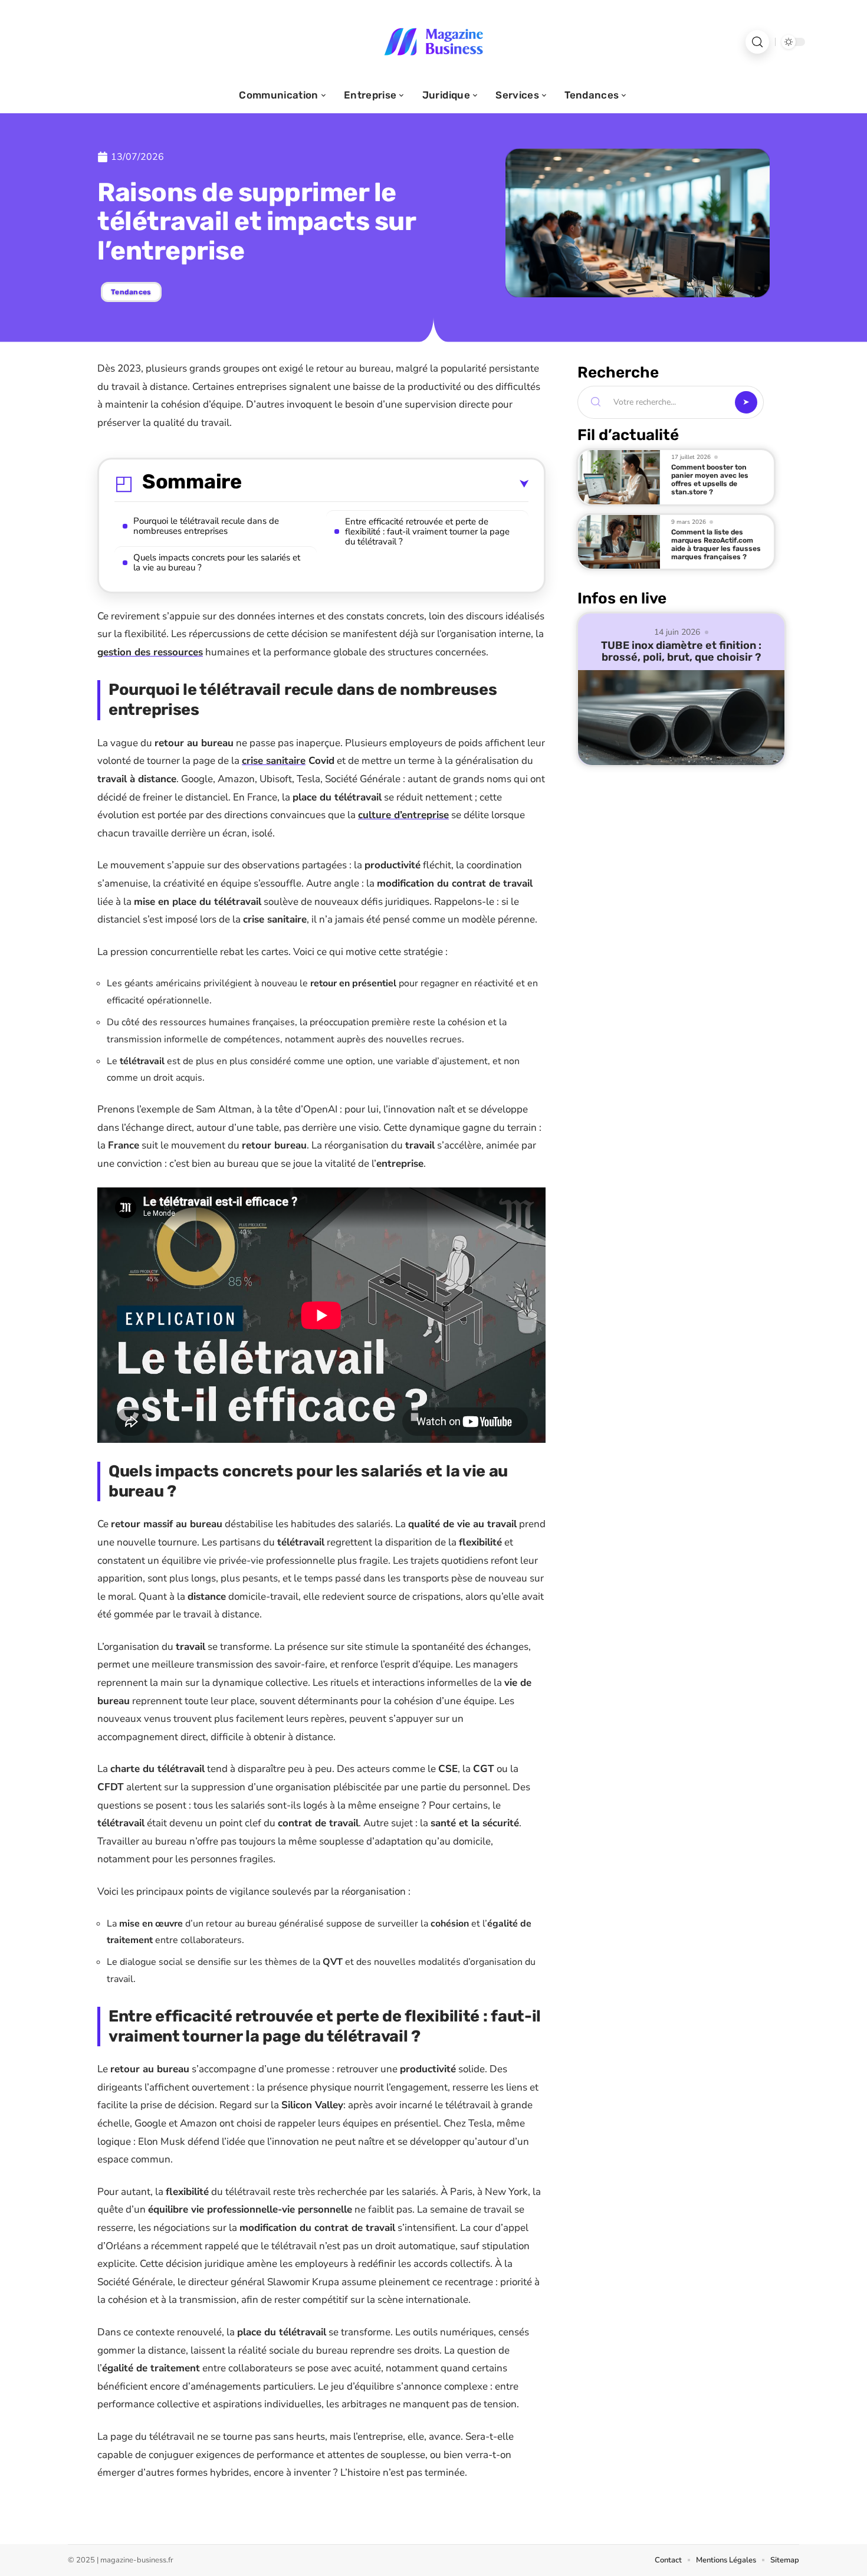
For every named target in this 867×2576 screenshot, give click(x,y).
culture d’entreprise (403, 815)
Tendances (131, 292)
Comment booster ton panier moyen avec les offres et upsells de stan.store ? (710, 480)
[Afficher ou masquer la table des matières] (385, 484)
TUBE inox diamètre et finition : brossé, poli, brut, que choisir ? (681, 651)
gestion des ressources (150, 652)
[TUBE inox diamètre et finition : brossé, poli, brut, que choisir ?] (681, 718)
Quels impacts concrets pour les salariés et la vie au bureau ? (217, 562)
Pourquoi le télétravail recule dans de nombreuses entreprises (206, 526)
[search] (757, 42)
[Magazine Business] (433, 42)
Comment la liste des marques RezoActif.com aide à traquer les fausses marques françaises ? (716, 544)
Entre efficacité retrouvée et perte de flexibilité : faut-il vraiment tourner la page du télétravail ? (427, 531)
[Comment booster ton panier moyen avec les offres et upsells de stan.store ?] (619, 477)
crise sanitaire (274, 761)
